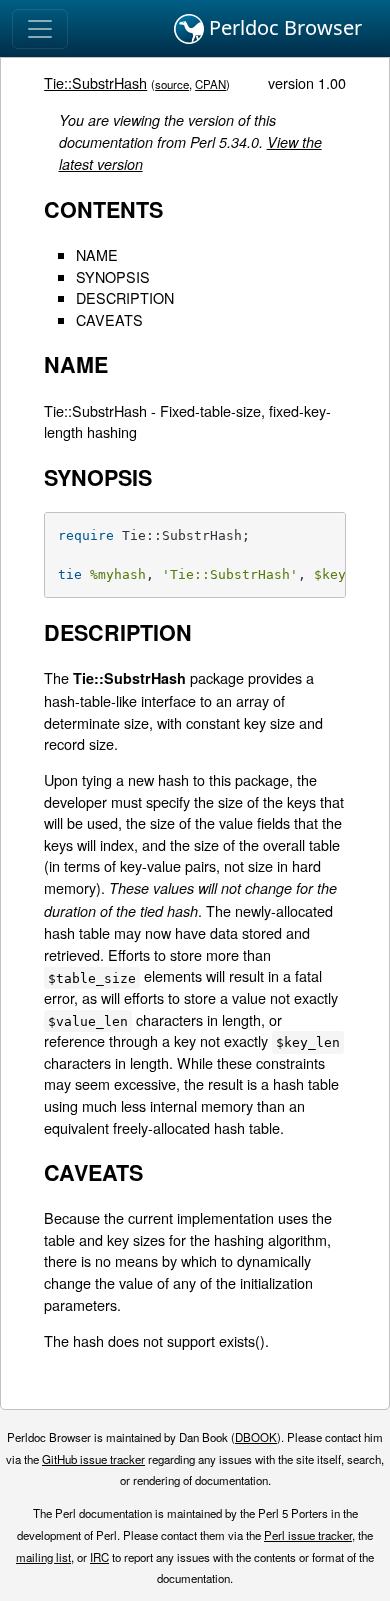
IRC (99, 1557)
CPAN (210, 84)
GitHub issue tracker (93, 1459)
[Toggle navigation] (40, 29)
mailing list (43, 1557)
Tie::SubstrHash (95, 82)
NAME (97, 254)
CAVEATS (109, 319)
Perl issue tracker (308, 1535)
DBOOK (256, 1437)
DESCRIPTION (125, 297)
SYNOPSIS (113, 276)
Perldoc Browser (283, 27)
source (172, 84)
